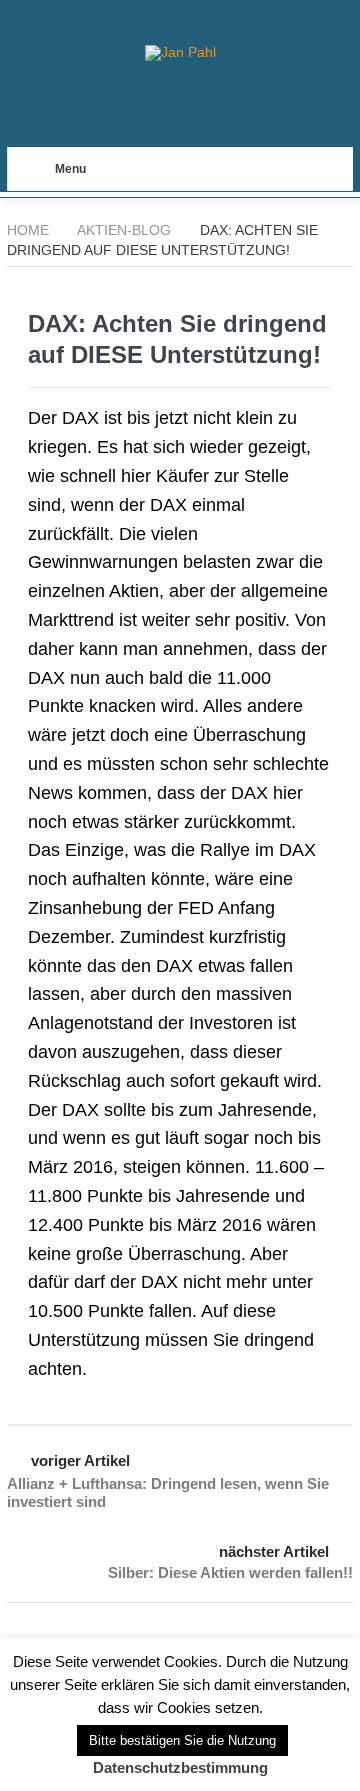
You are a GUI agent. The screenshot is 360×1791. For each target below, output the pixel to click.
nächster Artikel (274, 1551)
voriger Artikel (80, 1460)
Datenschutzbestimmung (180, 1767)
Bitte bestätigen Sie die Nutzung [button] (182, 1740)
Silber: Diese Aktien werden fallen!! (230, 1572)
